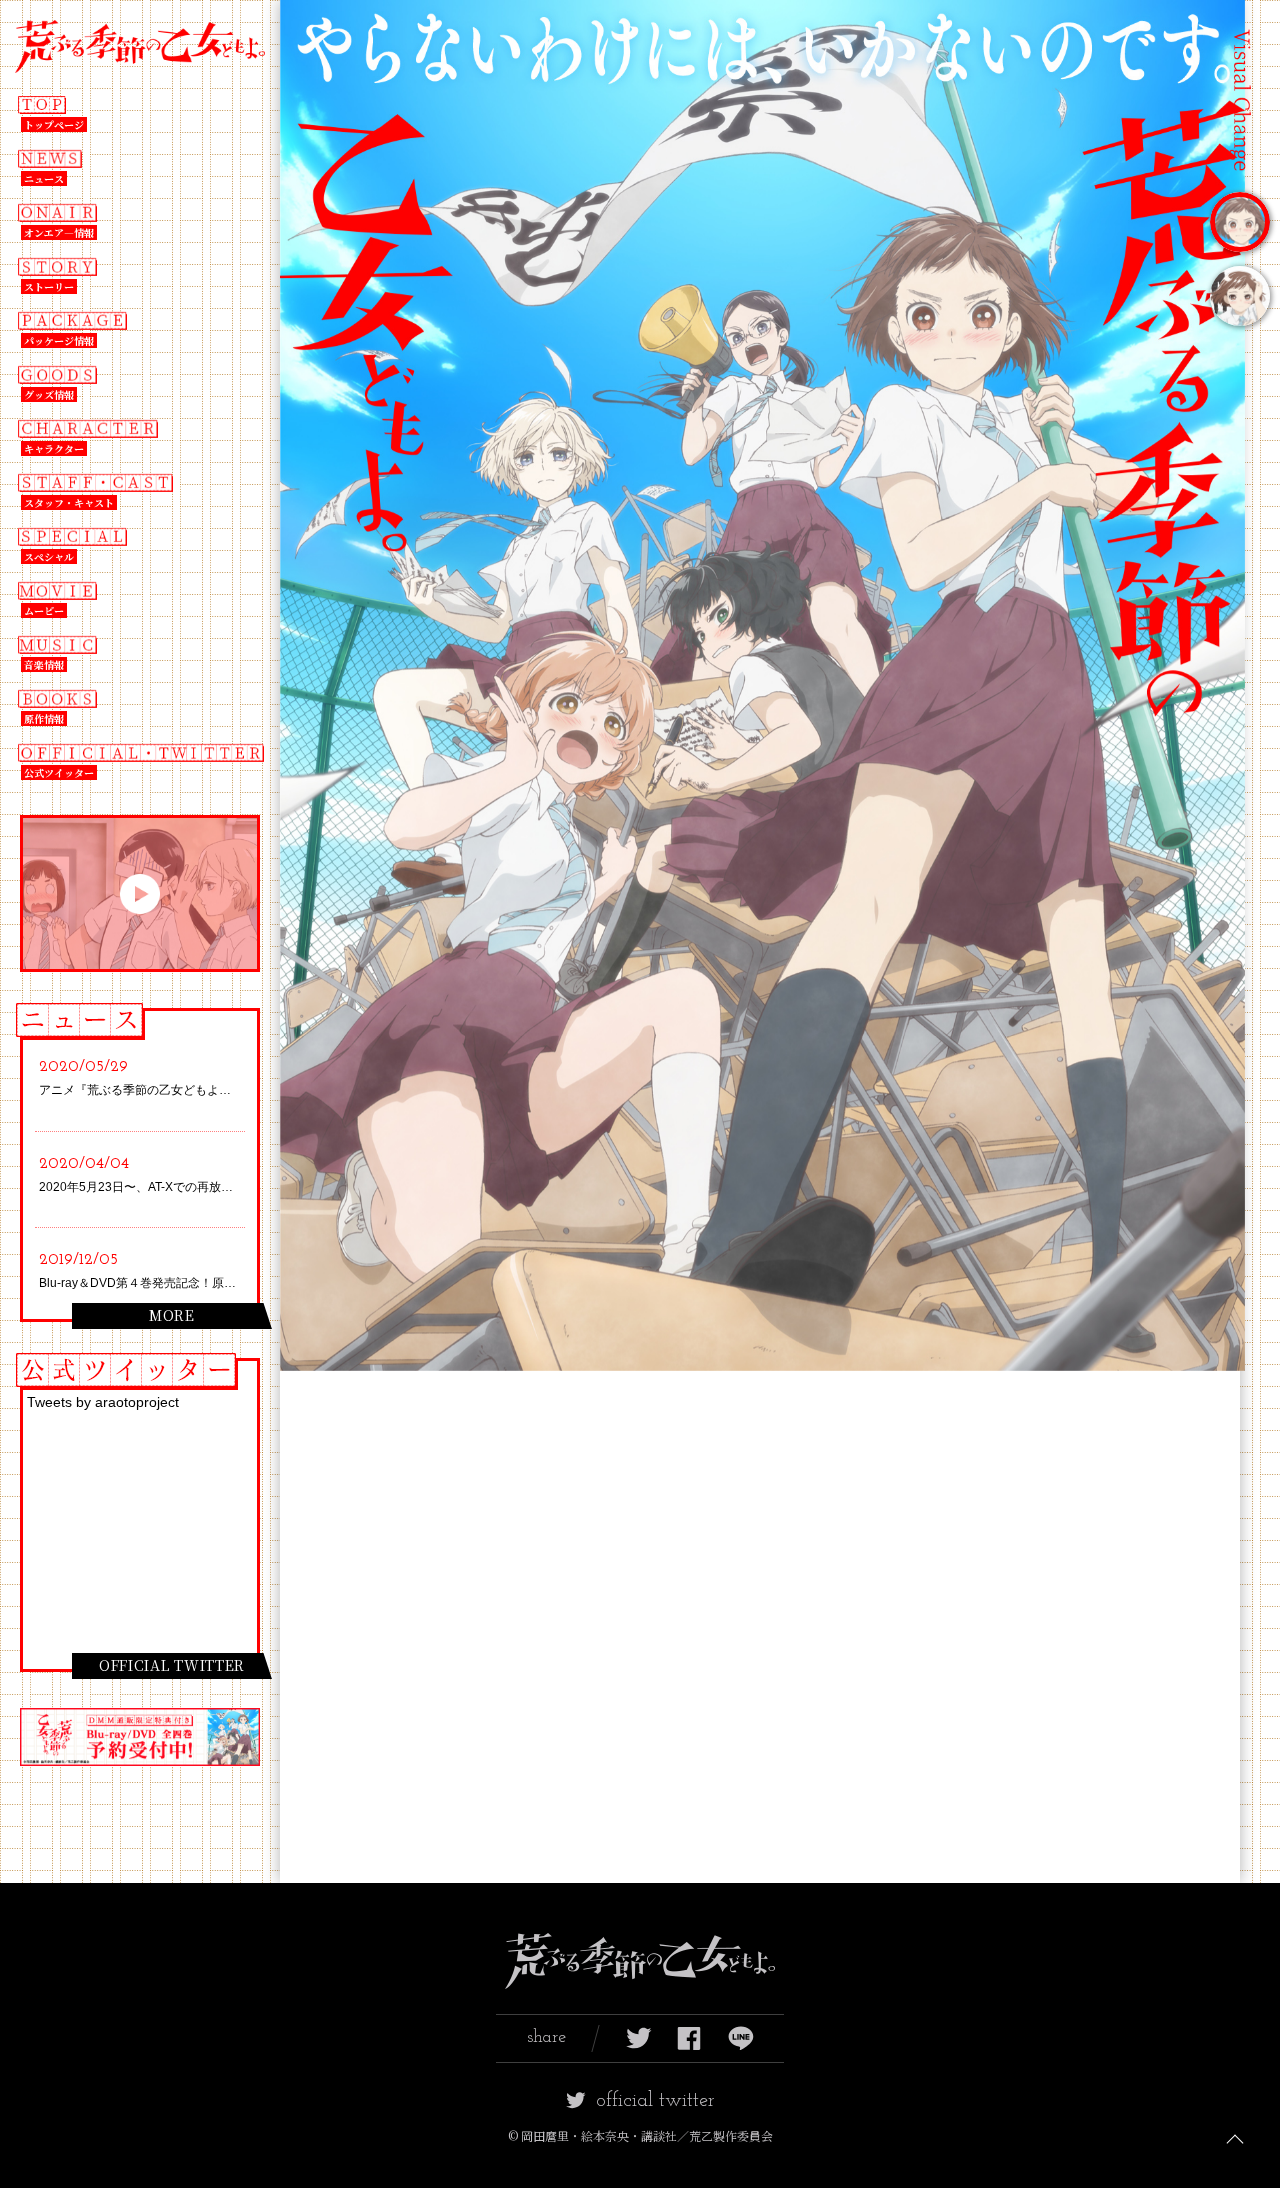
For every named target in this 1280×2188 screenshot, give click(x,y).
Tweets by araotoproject (103, 1402)
